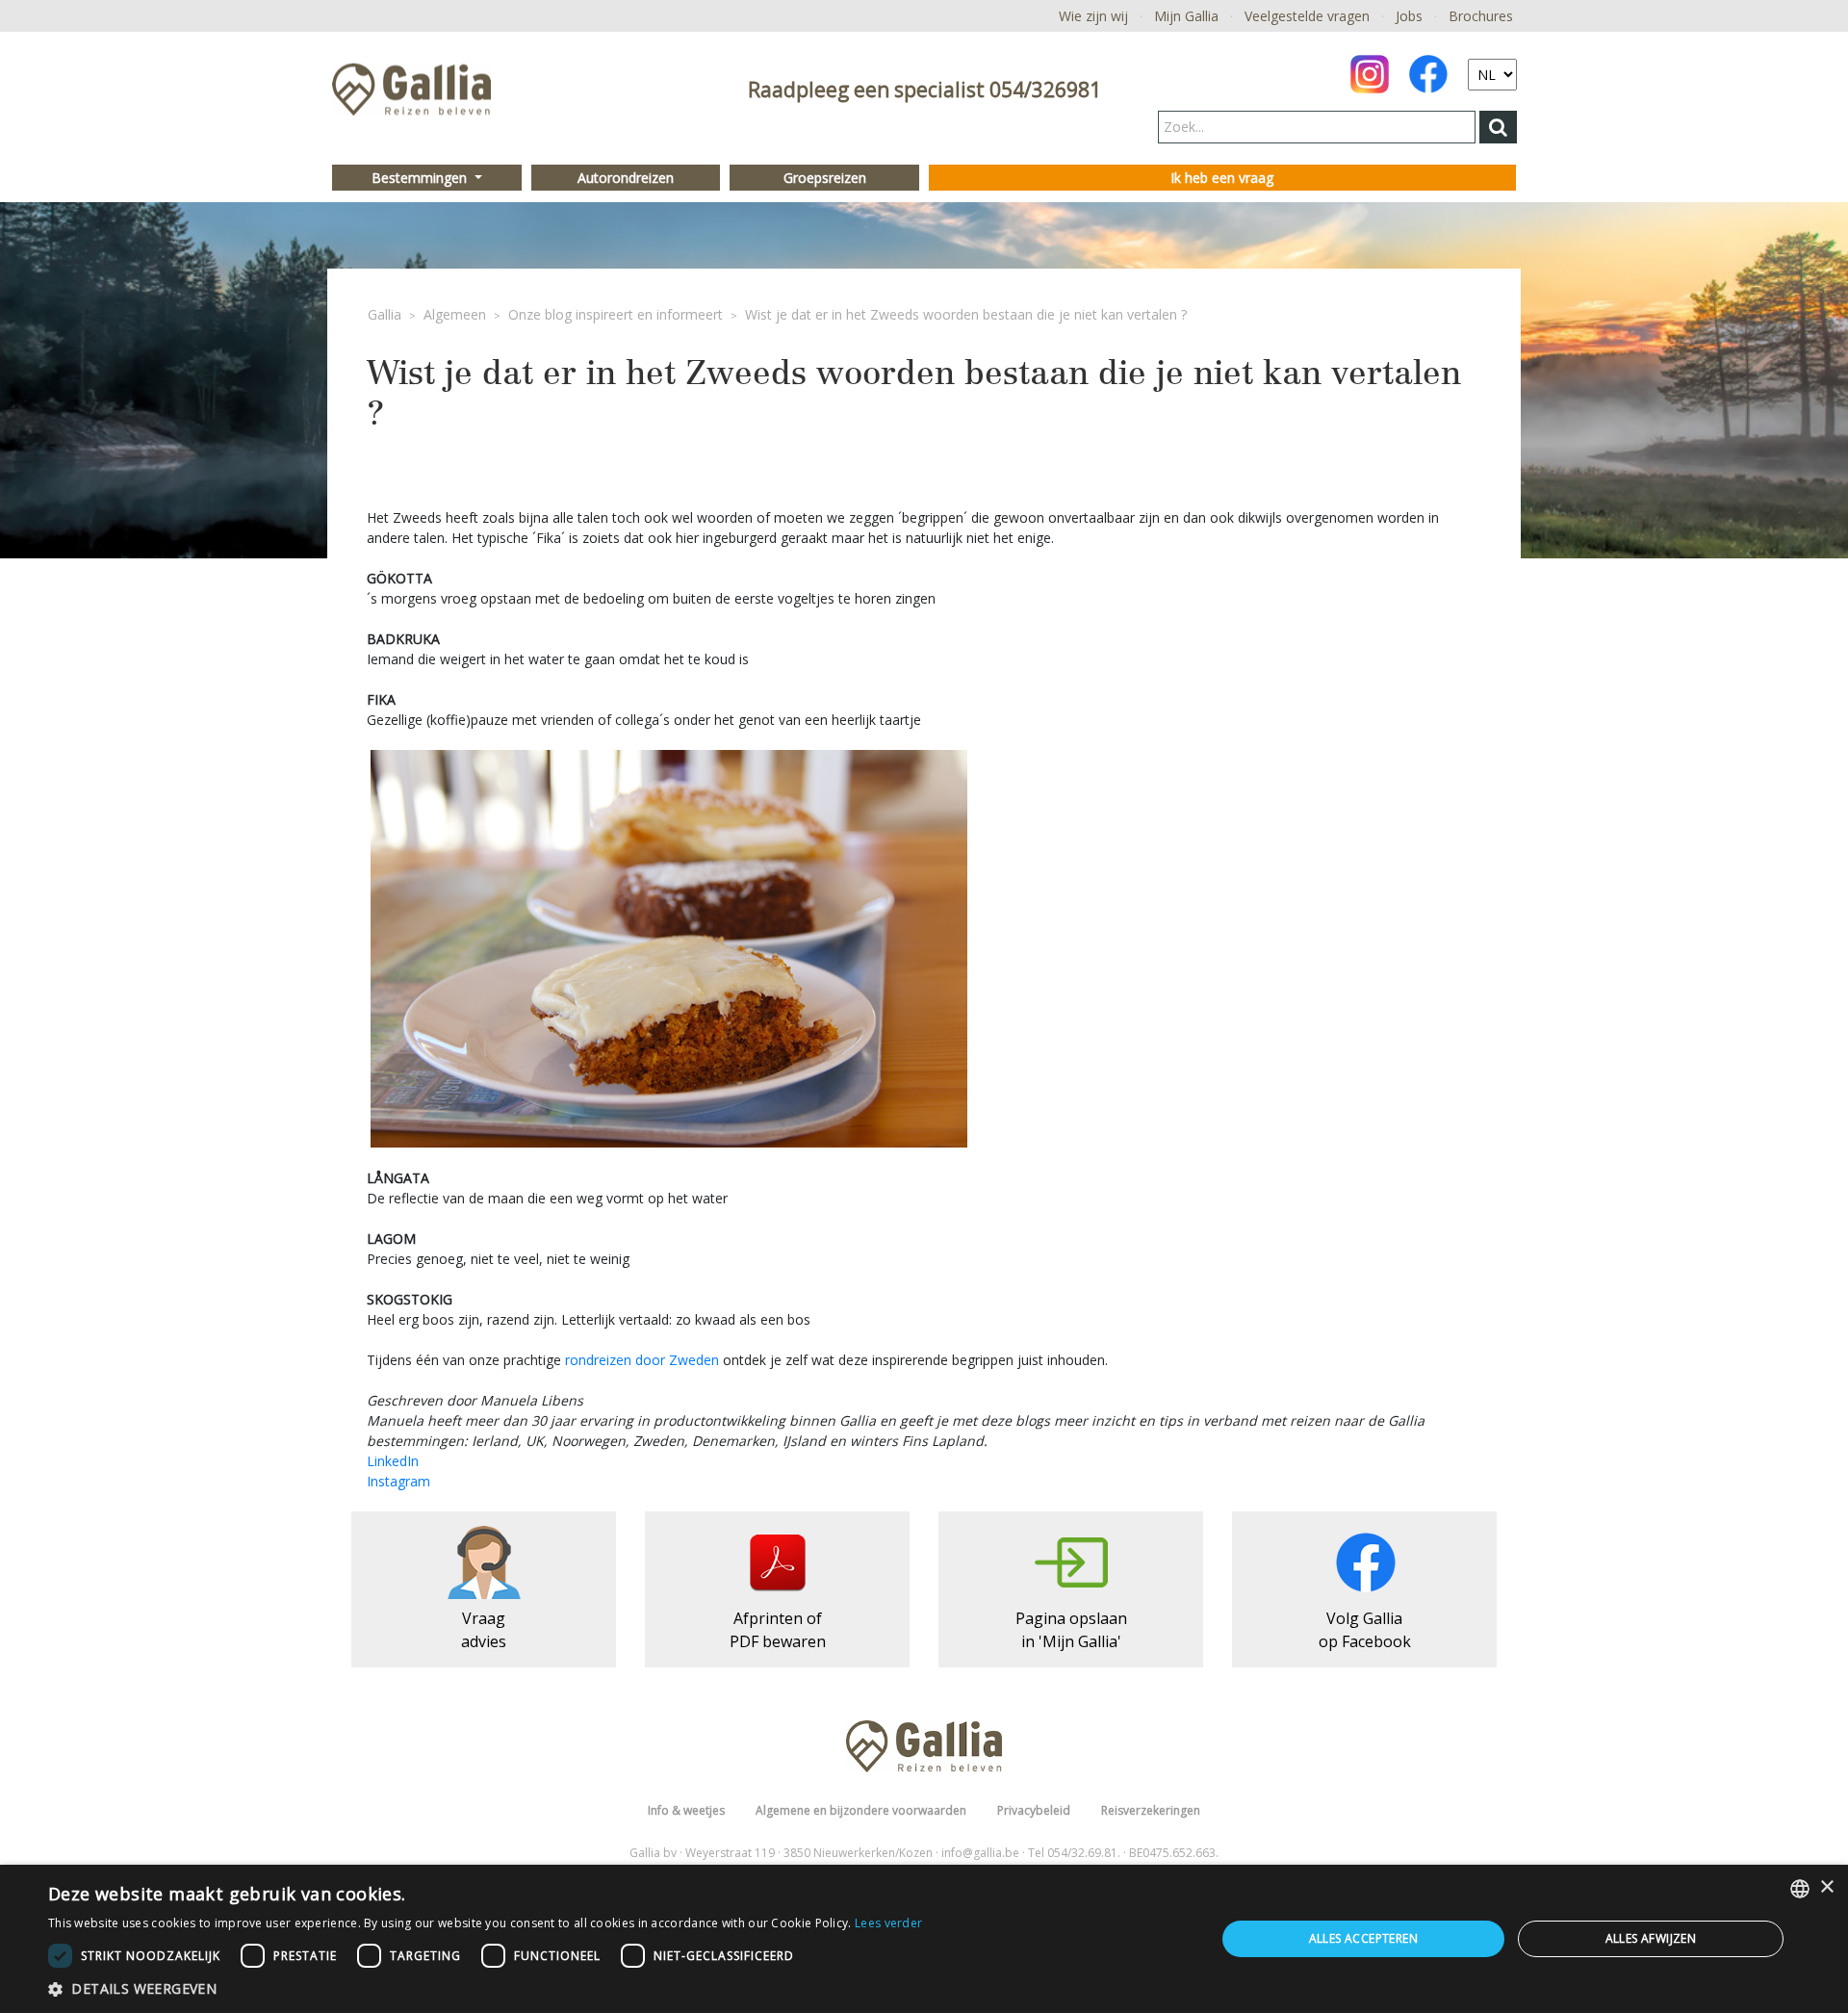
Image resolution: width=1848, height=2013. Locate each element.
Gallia (385, 314)
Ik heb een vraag (1222, 178)
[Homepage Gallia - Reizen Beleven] (411, 95)
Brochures (1481, 16)
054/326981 (1045, 90)
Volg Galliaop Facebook (1365, 1630)
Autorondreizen (626, 178)
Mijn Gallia (1186, 16)
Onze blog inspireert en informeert (616, 314)
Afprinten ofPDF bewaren (778, 1630)
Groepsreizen (825, 178)
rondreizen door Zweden (642, 1360)
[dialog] (924, 1939)
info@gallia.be (980, 1853)
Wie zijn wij (1093, 16)
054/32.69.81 (1082, 1853)
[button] (485, 1988)
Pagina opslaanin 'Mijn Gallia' (1071, 1630)
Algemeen (455, 314)
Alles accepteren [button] (1363, 1938)
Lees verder (888, 1923)
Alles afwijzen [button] (1651, 1938)
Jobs (1409, 16)
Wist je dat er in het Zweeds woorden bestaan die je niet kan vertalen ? (966, 314)
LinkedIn (393, 1461)
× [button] (1826, 1887)
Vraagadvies (484, 1630)
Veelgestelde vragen (1307, 16)
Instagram (398, 1481)
